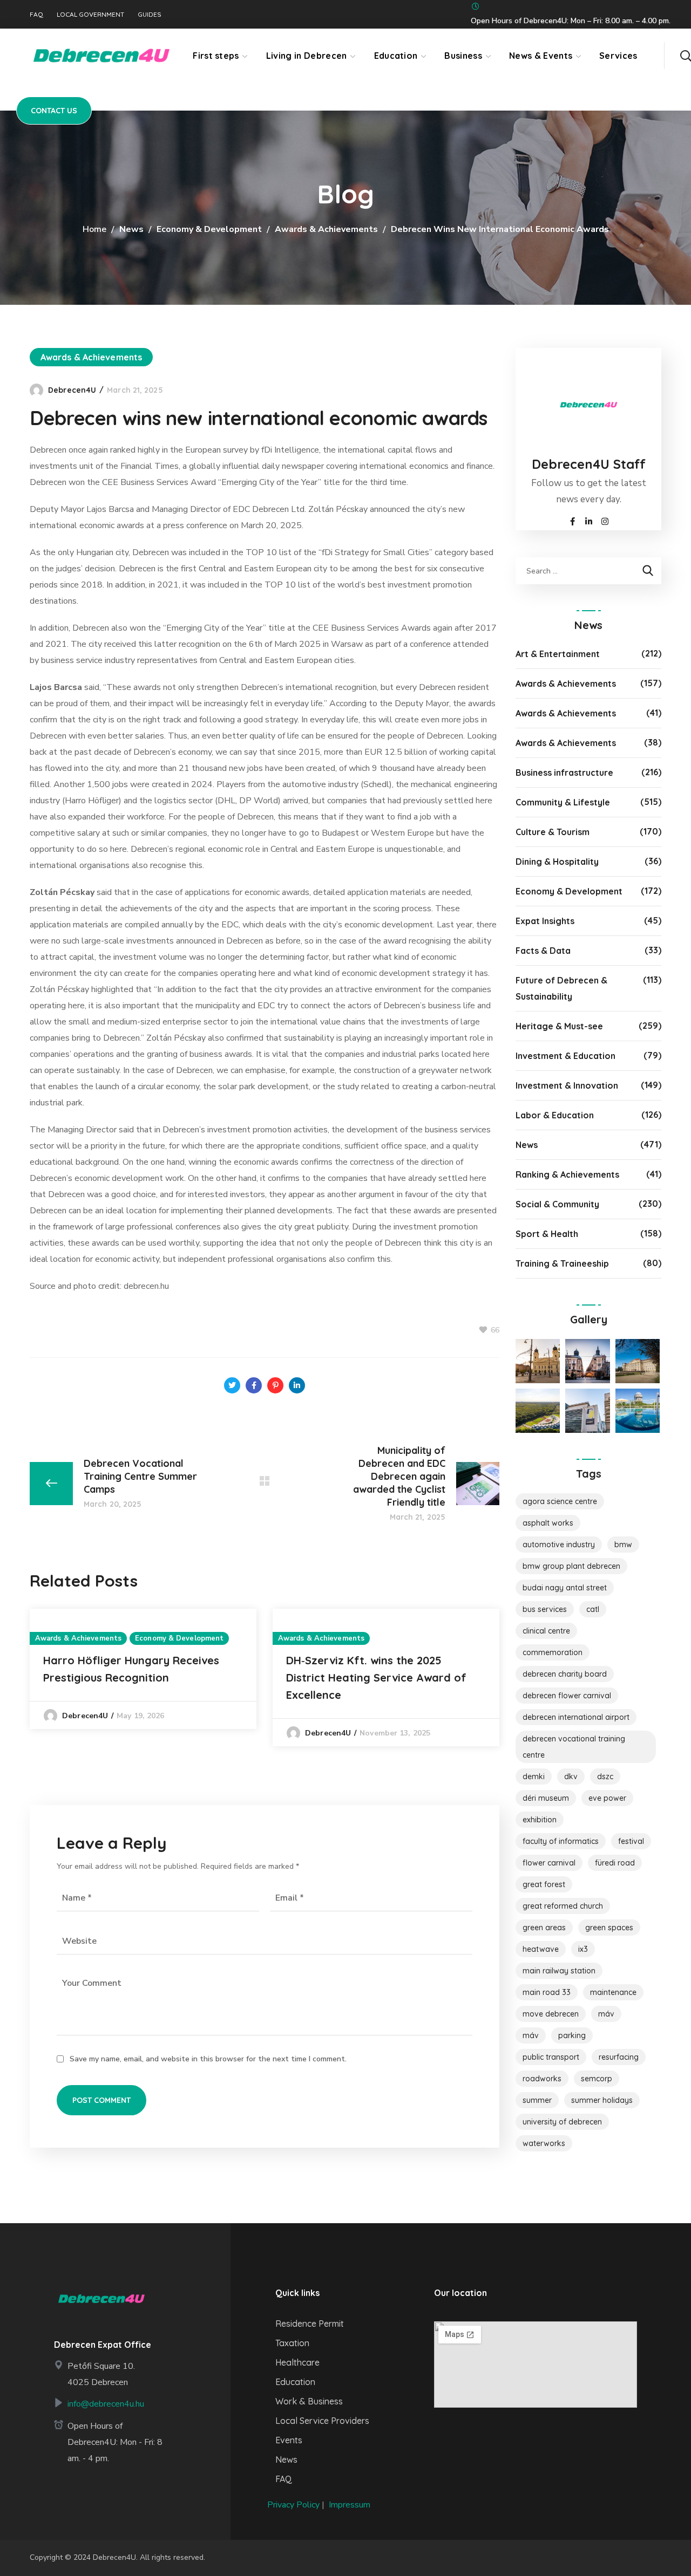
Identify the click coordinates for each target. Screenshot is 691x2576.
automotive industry (559, 1545)
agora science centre (560, 1501)
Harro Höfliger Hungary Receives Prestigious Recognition (131, 1669)
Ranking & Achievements (567, 1174)
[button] (686, 56)
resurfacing (619, 2057)
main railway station (559, 1971)
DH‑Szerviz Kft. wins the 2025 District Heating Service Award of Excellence (376, 1678)
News (131, 229)
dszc (605, 1776)
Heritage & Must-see (559, 1026)
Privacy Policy (293, 2505)
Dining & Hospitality (557, 862)
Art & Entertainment (558, 654)
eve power (607, 1798)
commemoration (553, 1652)
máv (531, 2035)
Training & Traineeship (562, 1263)
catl (593, 1609)
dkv (571, 1776)
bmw (623, 1545)
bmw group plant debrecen (571, 1566)
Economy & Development (209, 229)
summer (537, 2100)
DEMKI (534, 1776)
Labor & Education (555, 1115)
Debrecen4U (72, 390)
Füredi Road (615, 1863)
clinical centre (546, 1631)
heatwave (541, 1949)
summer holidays (602, 2100)
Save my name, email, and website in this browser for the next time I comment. (208, 2059)
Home (94, 229)
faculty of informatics (561, 1841)
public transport (551, 2057)
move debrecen (551, 2014)
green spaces (609, 1928)
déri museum (546, 1798)
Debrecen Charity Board (565, 1674)
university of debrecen (562, 2122)
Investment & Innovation (567, 1085)
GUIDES (150, 15)
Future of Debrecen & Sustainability (561, 988)
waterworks (544, 2143)
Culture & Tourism (553, 832)
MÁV (606, 2014)
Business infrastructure (564, 773)
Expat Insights (545, 921)
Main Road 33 (547, 1992)
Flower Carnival (549, 1863)
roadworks (542, 2079)
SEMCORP (597, 2079)
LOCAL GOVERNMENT (90, 15)
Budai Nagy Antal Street (565, 1588)
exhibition (540, 1820)
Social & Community (557, 1204)
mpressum (351, 2505)
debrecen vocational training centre (574, 1747)
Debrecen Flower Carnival (567, 1696)
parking (572, 2035)
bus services (545, 1609)
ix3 (583, 1949)
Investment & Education (565, 1056)
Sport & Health (547, 1234)
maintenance (613, 1992)
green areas (544, 1928)
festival (631, 1841)
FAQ (36, 15)
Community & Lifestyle (563, 802)
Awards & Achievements (326, 229)
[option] (143, 1669)
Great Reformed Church (563, 1906)
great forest (544, 1884)
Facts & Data (543, 951)
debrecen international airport (576, 1717)
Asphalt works (548, 1523)
